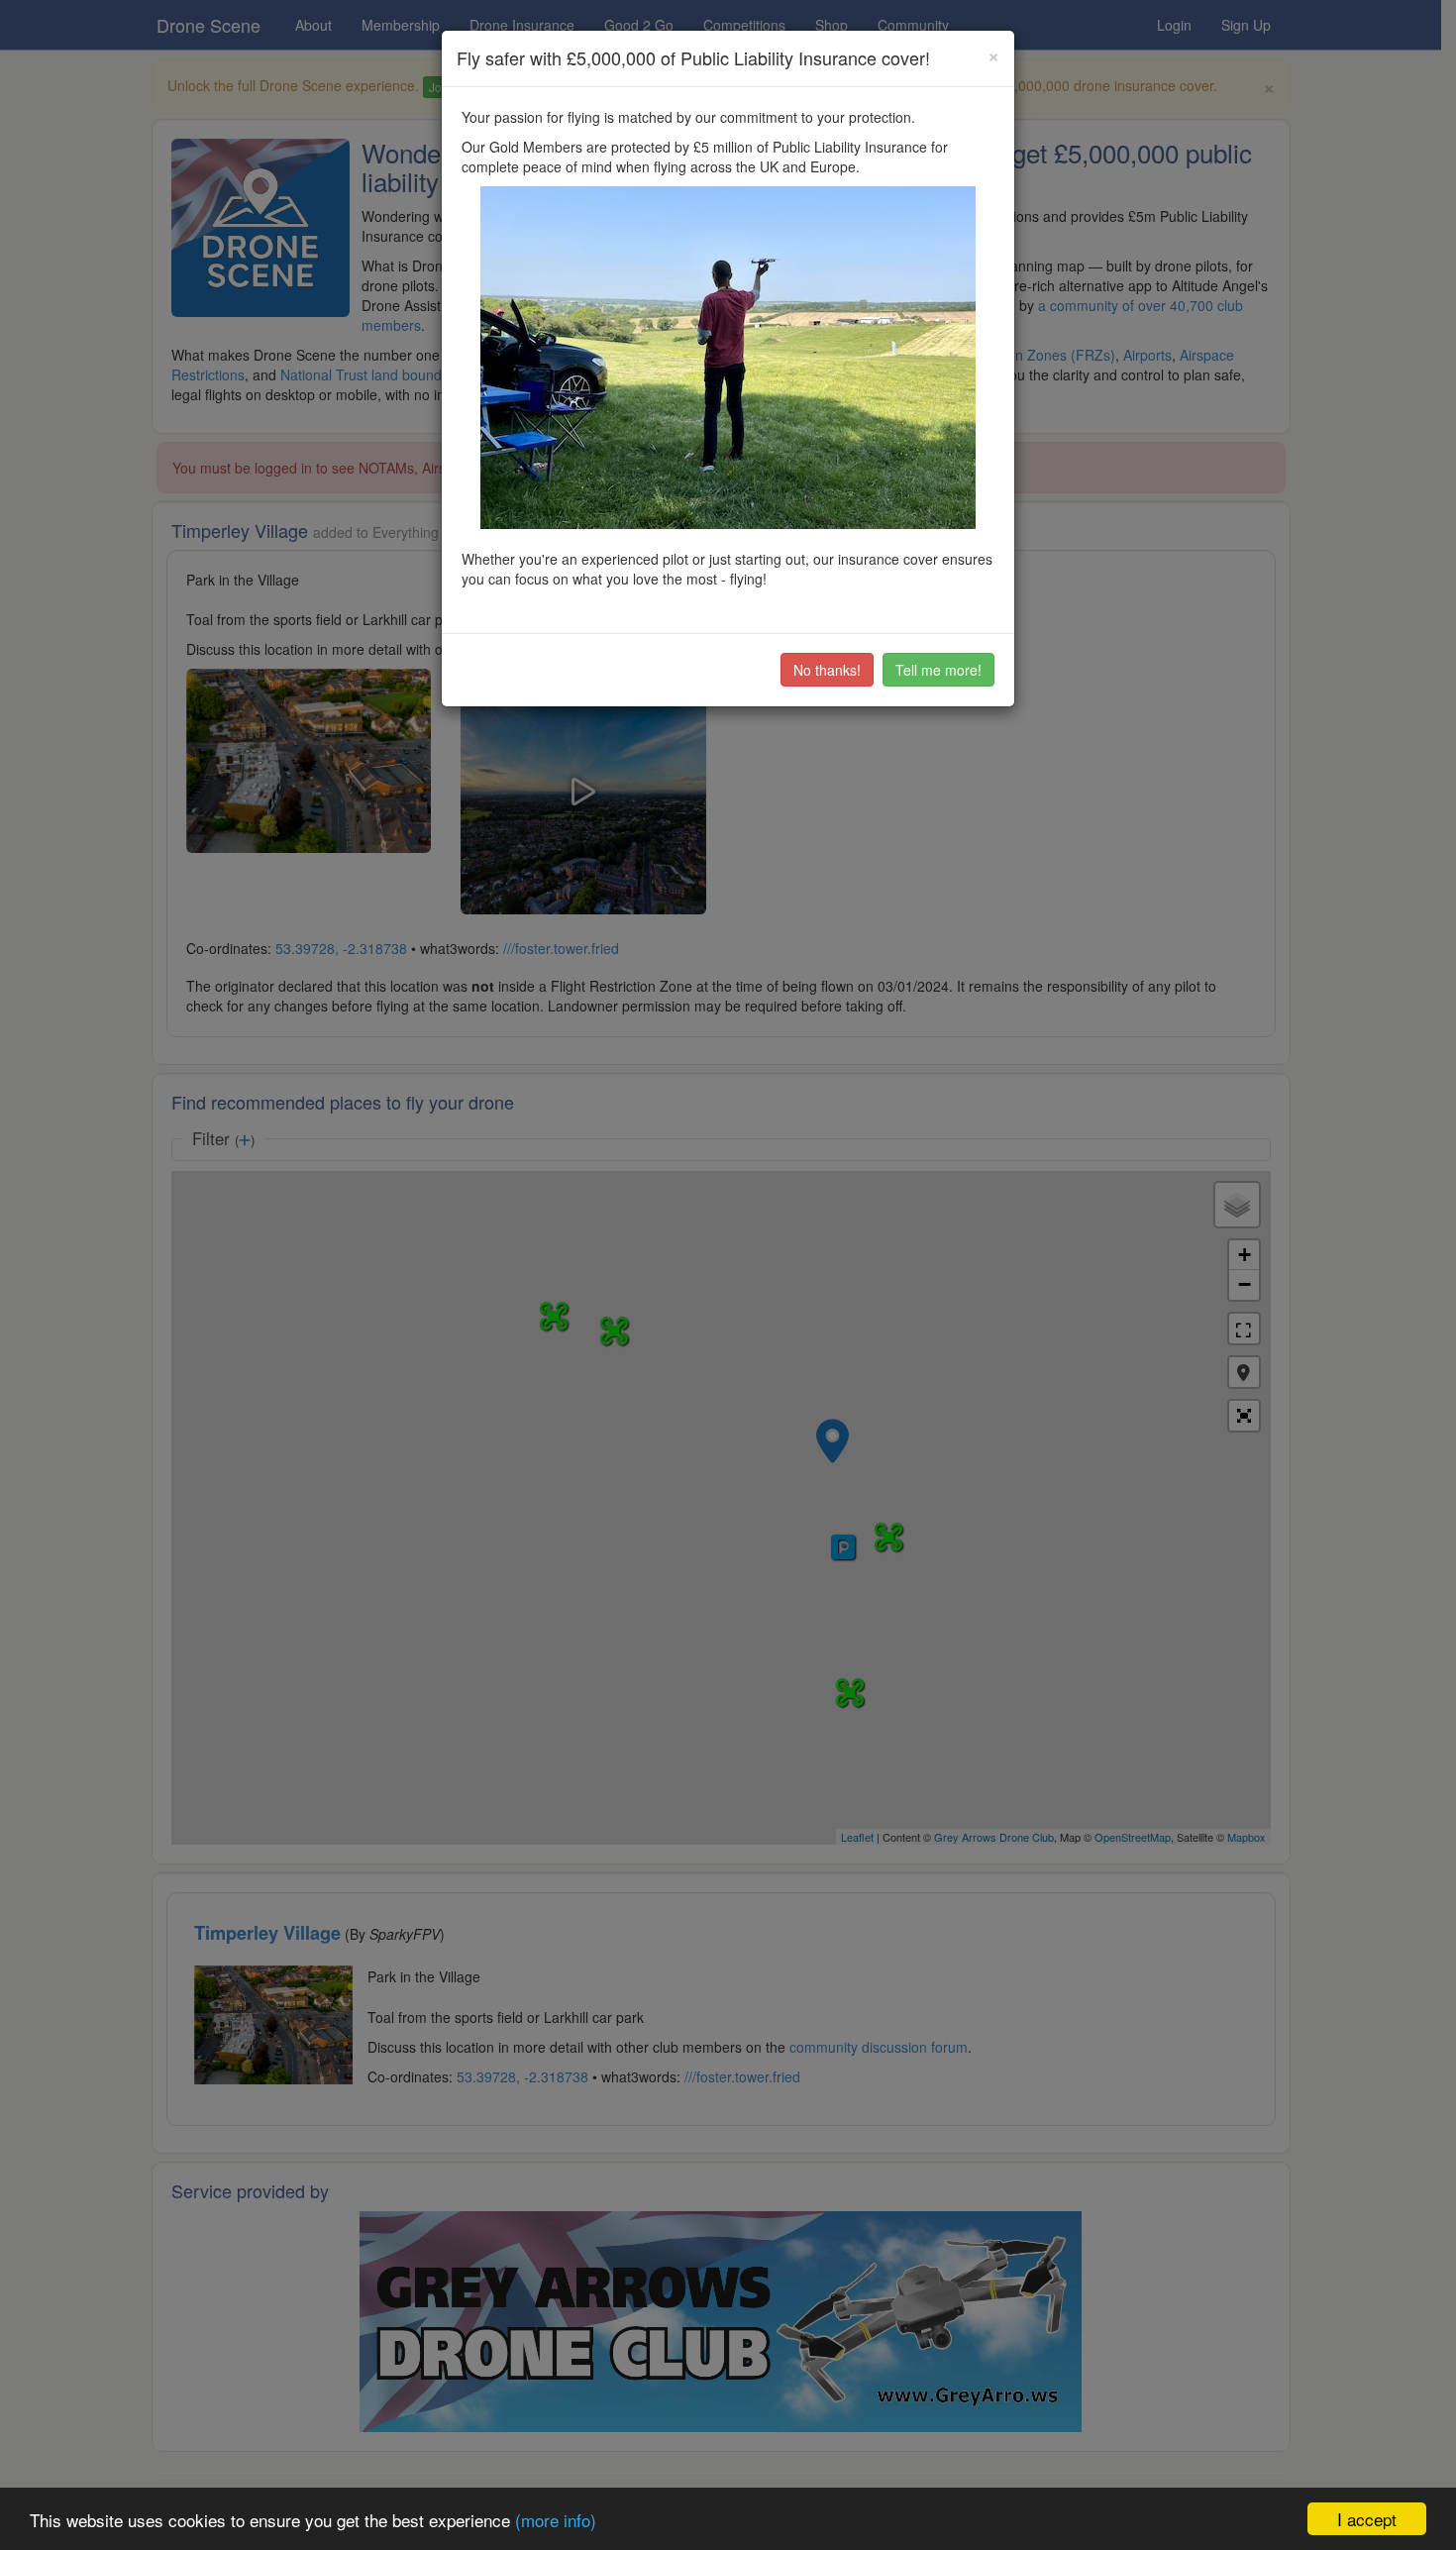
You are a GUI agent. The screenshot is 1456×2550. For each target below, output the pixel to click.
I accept (1367, 2519)
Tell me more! (938, 670)
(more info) (556, 2520)
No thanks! (827, 670)
